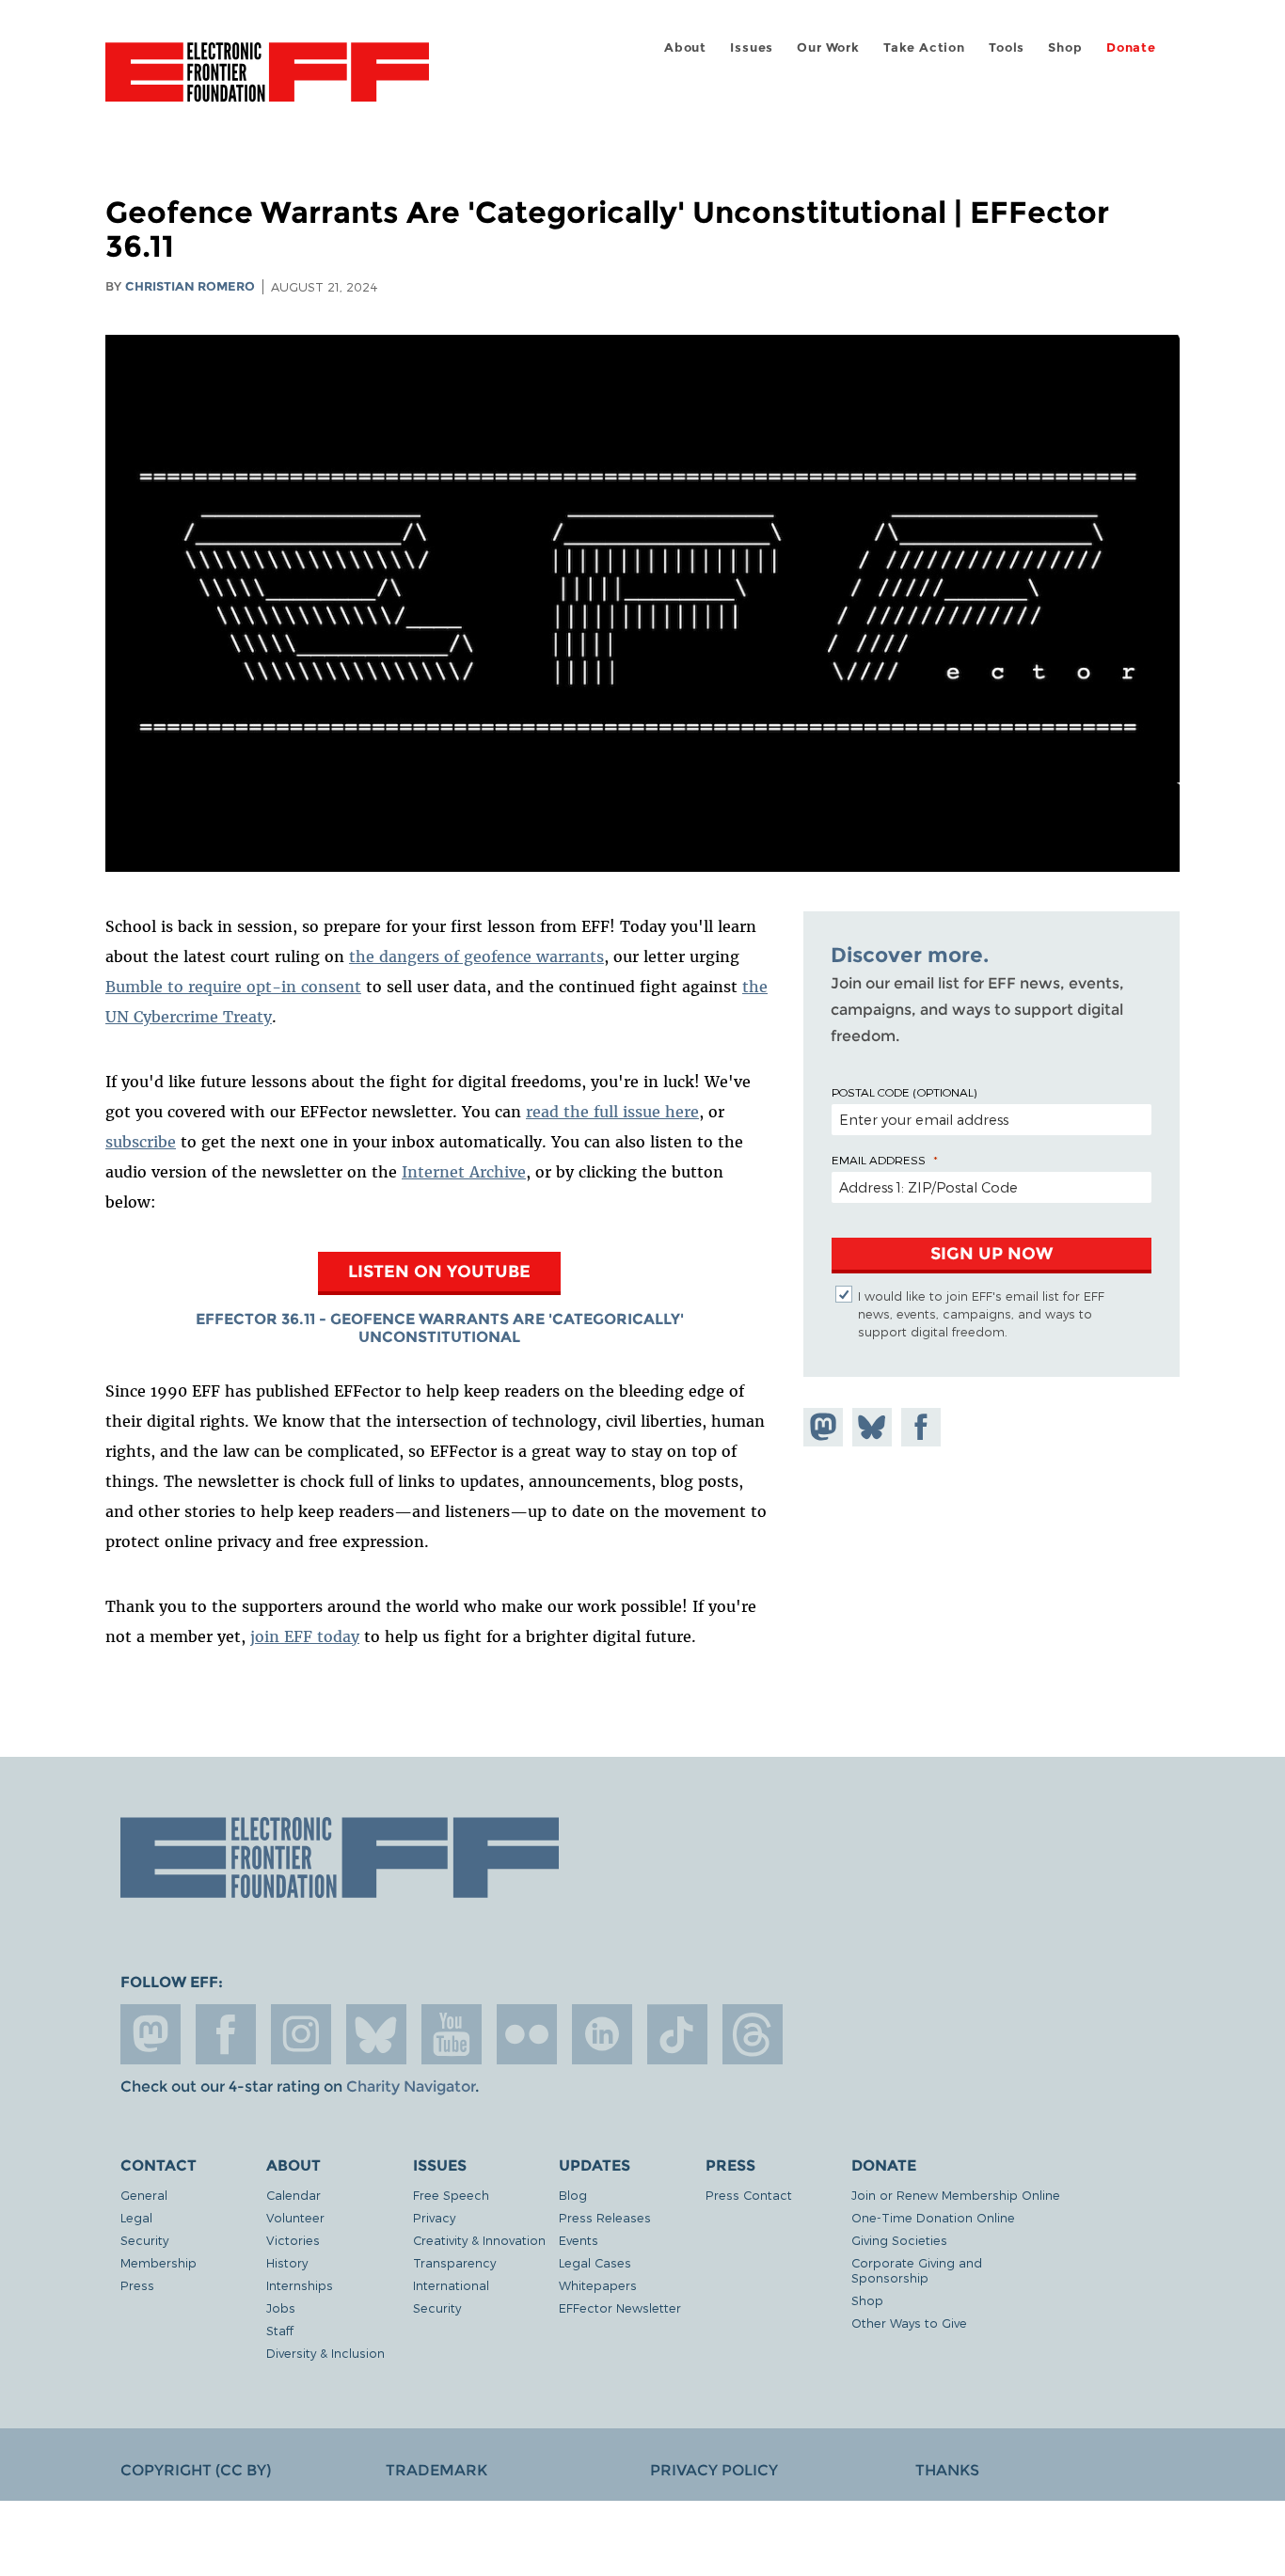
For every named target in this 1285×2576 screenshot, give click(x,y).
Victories (293, 2240)
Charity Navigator (411, 2086)
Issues (752, 47)
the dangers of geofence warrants (476, 956)
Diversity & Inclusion (325, 2353)
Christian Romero (190, 286)
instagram (301, 2034)
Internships (300, 2285)
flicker (527, 2034)
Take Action (924, 47)
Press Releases (605, 2217)
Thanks (947, 2470)
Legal (136, 2217)
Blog (573, 2195)
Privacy (434, 2217)
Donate (1131, 47)
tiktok (677, 2034)
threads (753, 2034)
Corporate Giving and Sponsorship (917, 2270)
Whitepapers (598, 2285)
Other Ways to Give (909, 2323)
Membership (159, 2262)
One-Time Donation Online (933, 2217)
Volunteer (295, 2217)
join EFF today (305, 1636)
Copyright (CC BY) (196, 2470)
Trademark (436, 2470)
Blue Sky (376, 2034)
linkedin (602, 2034)
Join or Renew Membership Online (956, 2195)
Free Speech (451, 2195)
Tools (1007, 47)
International (451, 2285)
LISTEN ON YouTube (439, 1271)
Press (137, 2285)
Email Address (879, 1160)
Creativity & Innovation (479, 2240)
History (287, 2262)
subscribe (141, 1142)
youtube (452, 2034)
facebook (226, 2034)
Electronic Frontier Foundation (267, 83)
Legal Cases (595, 2262)
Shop (1065, 47)
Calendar (293, 2195)
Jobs (281, 2307)
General (144, 2195)
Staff (280, 2330)
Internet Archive (464, 1172)
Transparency (454, 2262)
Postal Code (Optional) (904, 1092)
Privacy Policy (714, 2470)
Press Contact (749, 2195)
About (685, 47)
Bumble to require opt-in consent (233, 987)
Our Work (828, 47)
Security (144, 2240)
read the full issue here (612, 1112)
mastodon (151, 2034)
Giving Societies (899, 2240)
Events (579, 2240)
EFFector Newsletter (620, 2307)
